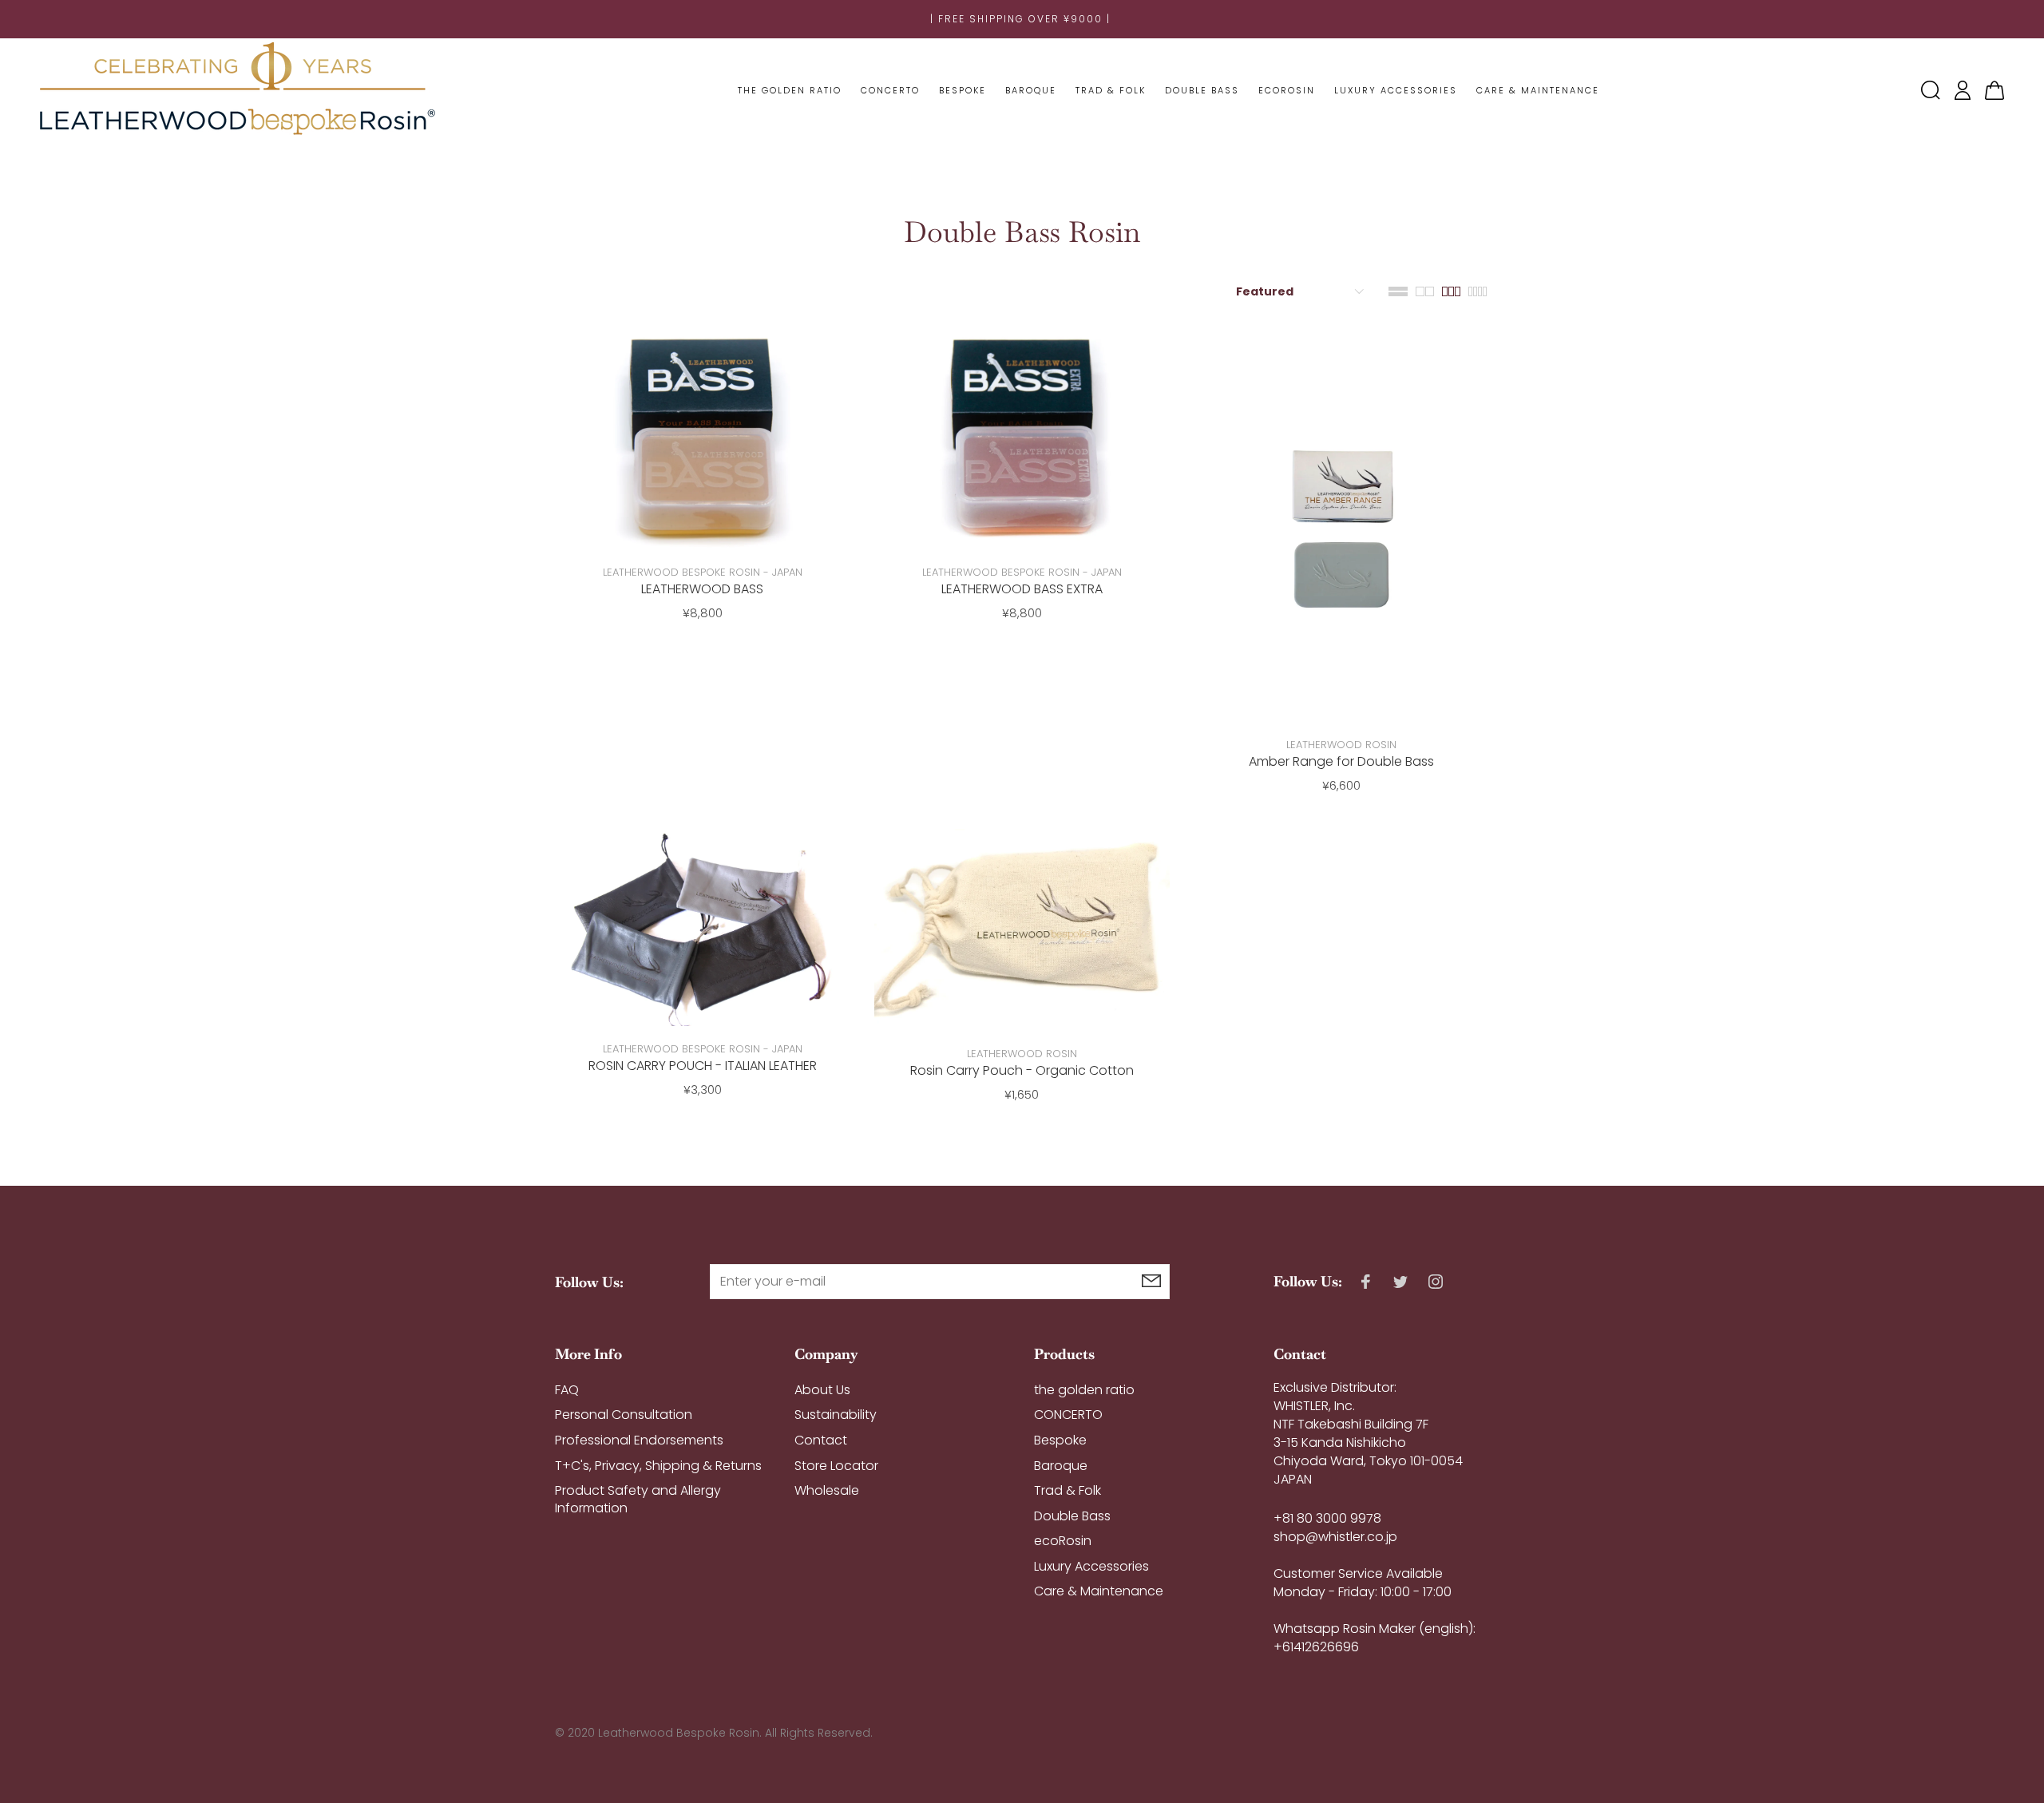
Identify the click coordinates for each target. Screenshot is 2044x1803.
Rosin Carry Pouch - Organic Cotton (1022, 1070)
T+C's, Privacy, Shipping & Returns (658, 1466)
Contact (821, 1440)
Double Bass (1072, 1516)
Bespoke (1060, 1440)
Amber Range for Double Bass (1341, 761)
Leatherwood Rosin (1341, 745)
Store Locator (836, 1466)
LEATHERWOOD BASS (702, 589)
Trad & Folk (1068, 1490)
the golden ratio (1084, 1390)
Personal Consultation (624, 1415)
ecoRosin (1063, 1541)
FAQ (567, 1390)
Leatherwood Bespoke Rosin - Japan (703, 572)
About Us (822, 1390)
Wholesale (827, 1490)
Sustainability (836, 1415)
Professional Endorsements (639, 1440)
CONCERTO (1068, 1415)
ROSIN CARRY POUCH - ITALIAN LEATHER (703, 1066)
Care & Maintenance (1099, 1591)
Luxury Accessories (1091, 1566)
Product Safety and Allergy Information (638, 1499)
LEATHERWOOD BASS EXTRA (1022, 589)
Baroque (1061, 1466)
